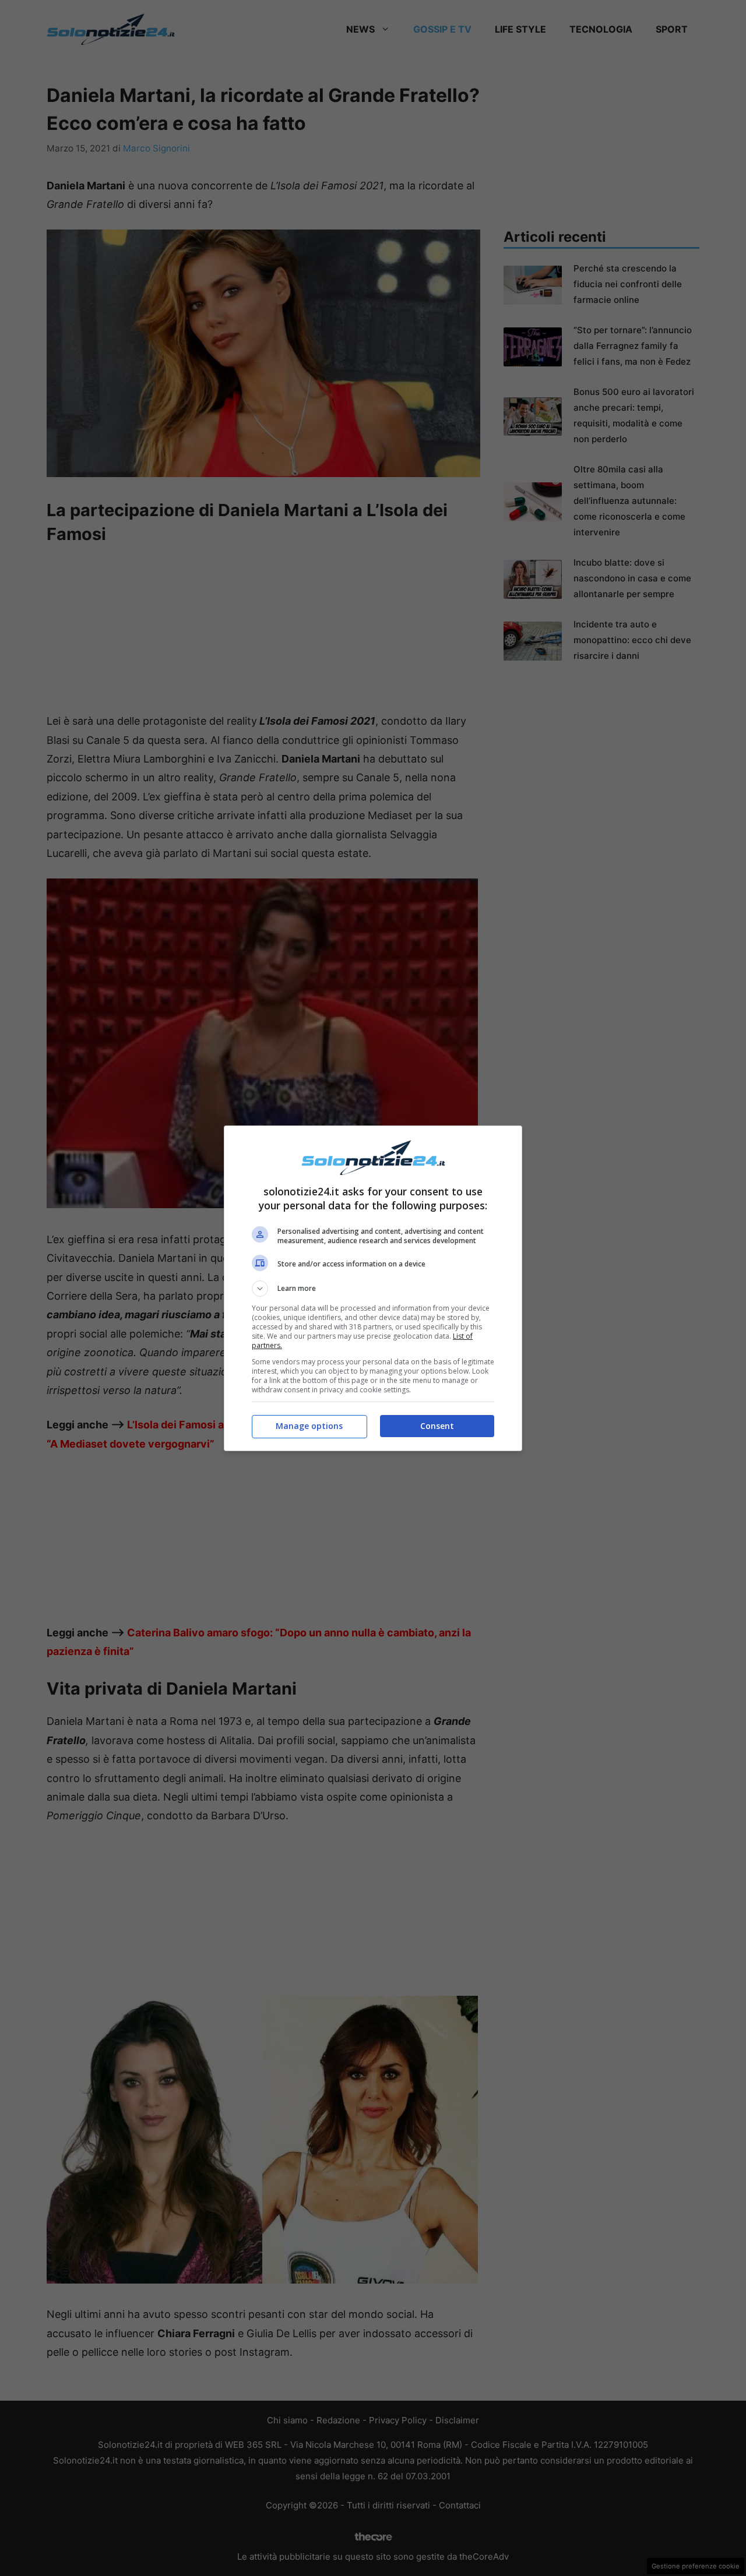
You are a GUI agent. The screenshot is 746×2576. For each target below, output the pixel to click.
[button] (373, 1289)
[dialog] (373, 1288)
